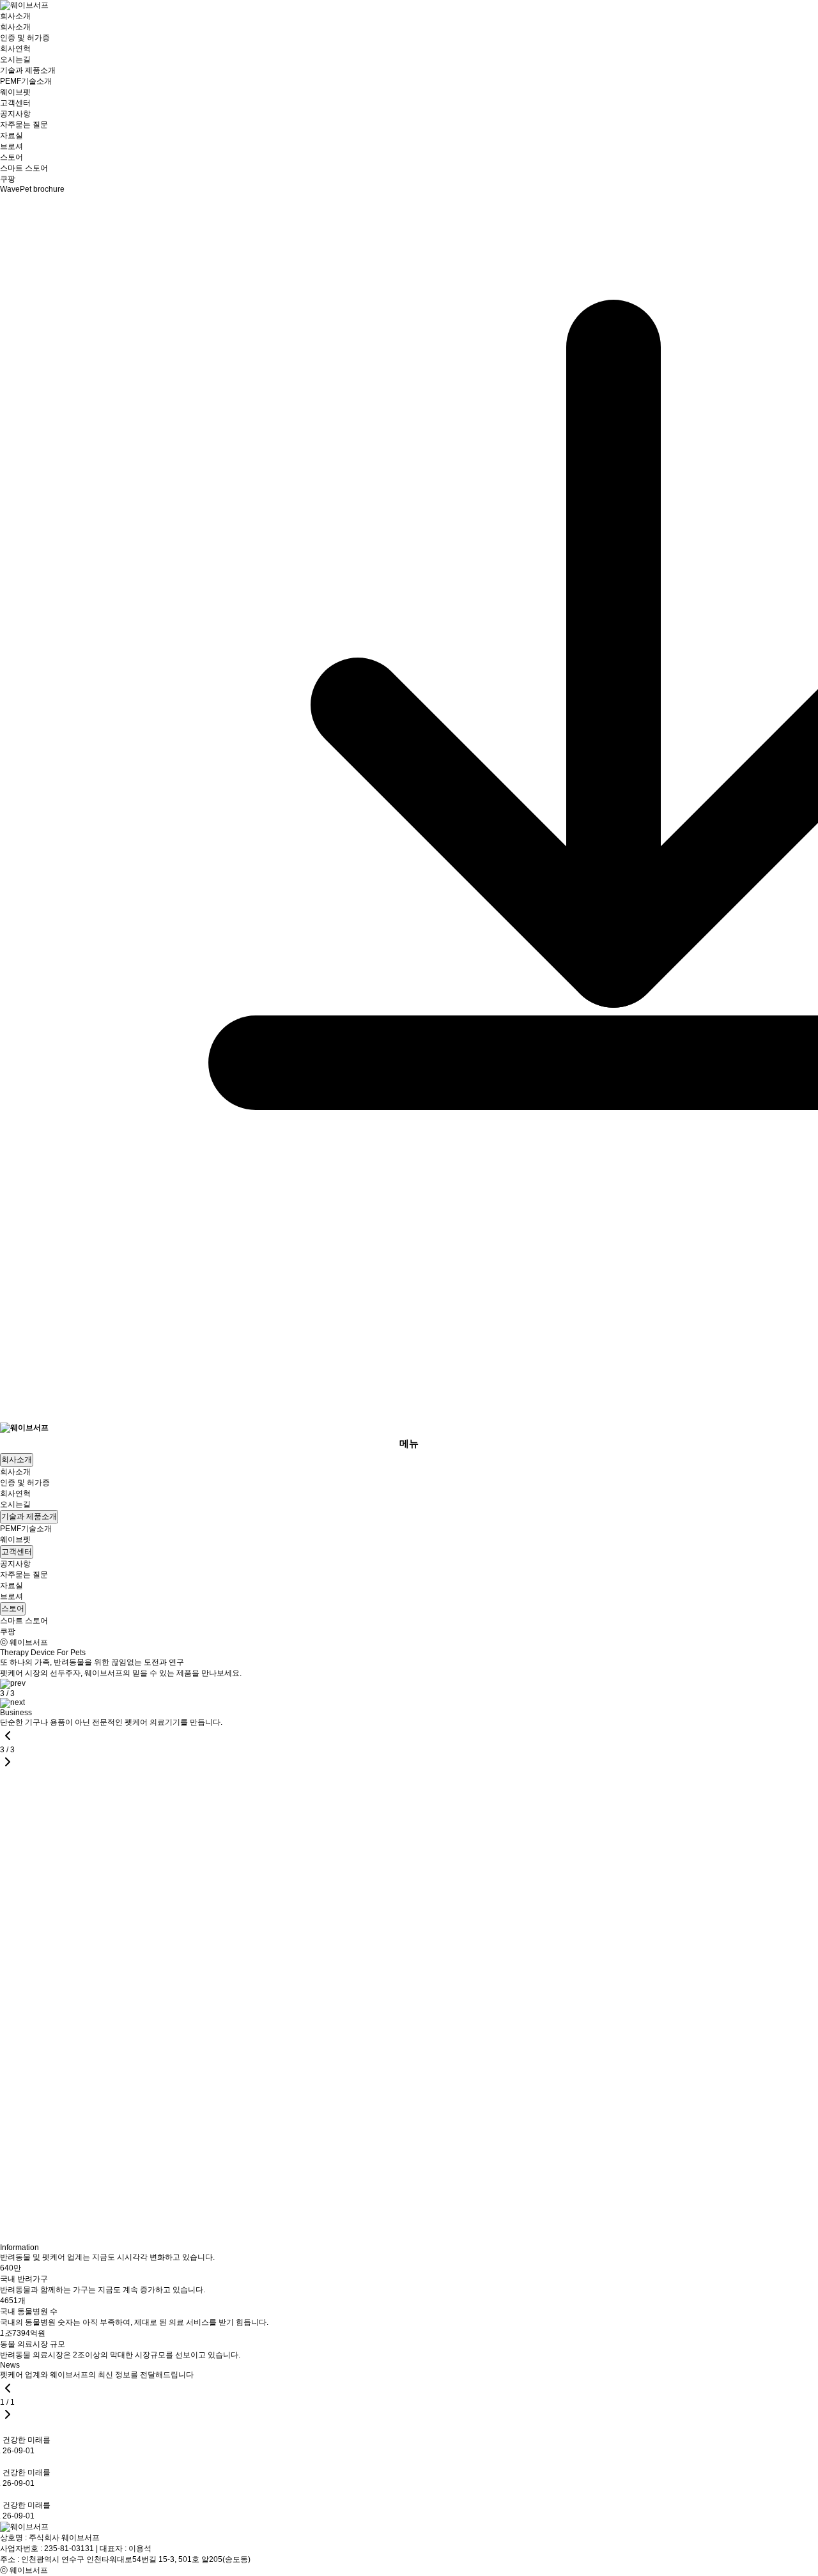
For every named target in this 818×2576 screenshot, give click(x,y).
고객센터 (15, 103)
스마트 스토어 (24, 168)
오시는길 (15, 59)
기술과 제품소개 (28, 70)
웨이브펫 (15, 92)
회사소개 (15, 16)
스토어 (12, 157)
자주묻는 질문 (24, 125)
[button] (13, 1683)
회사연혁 (15, 49)
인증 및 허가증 (25, 38)
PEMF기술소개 (26, 81)
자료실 (12, 135)
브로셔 (12, 146)
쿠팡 (8, 179)
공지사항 (15, 114)
